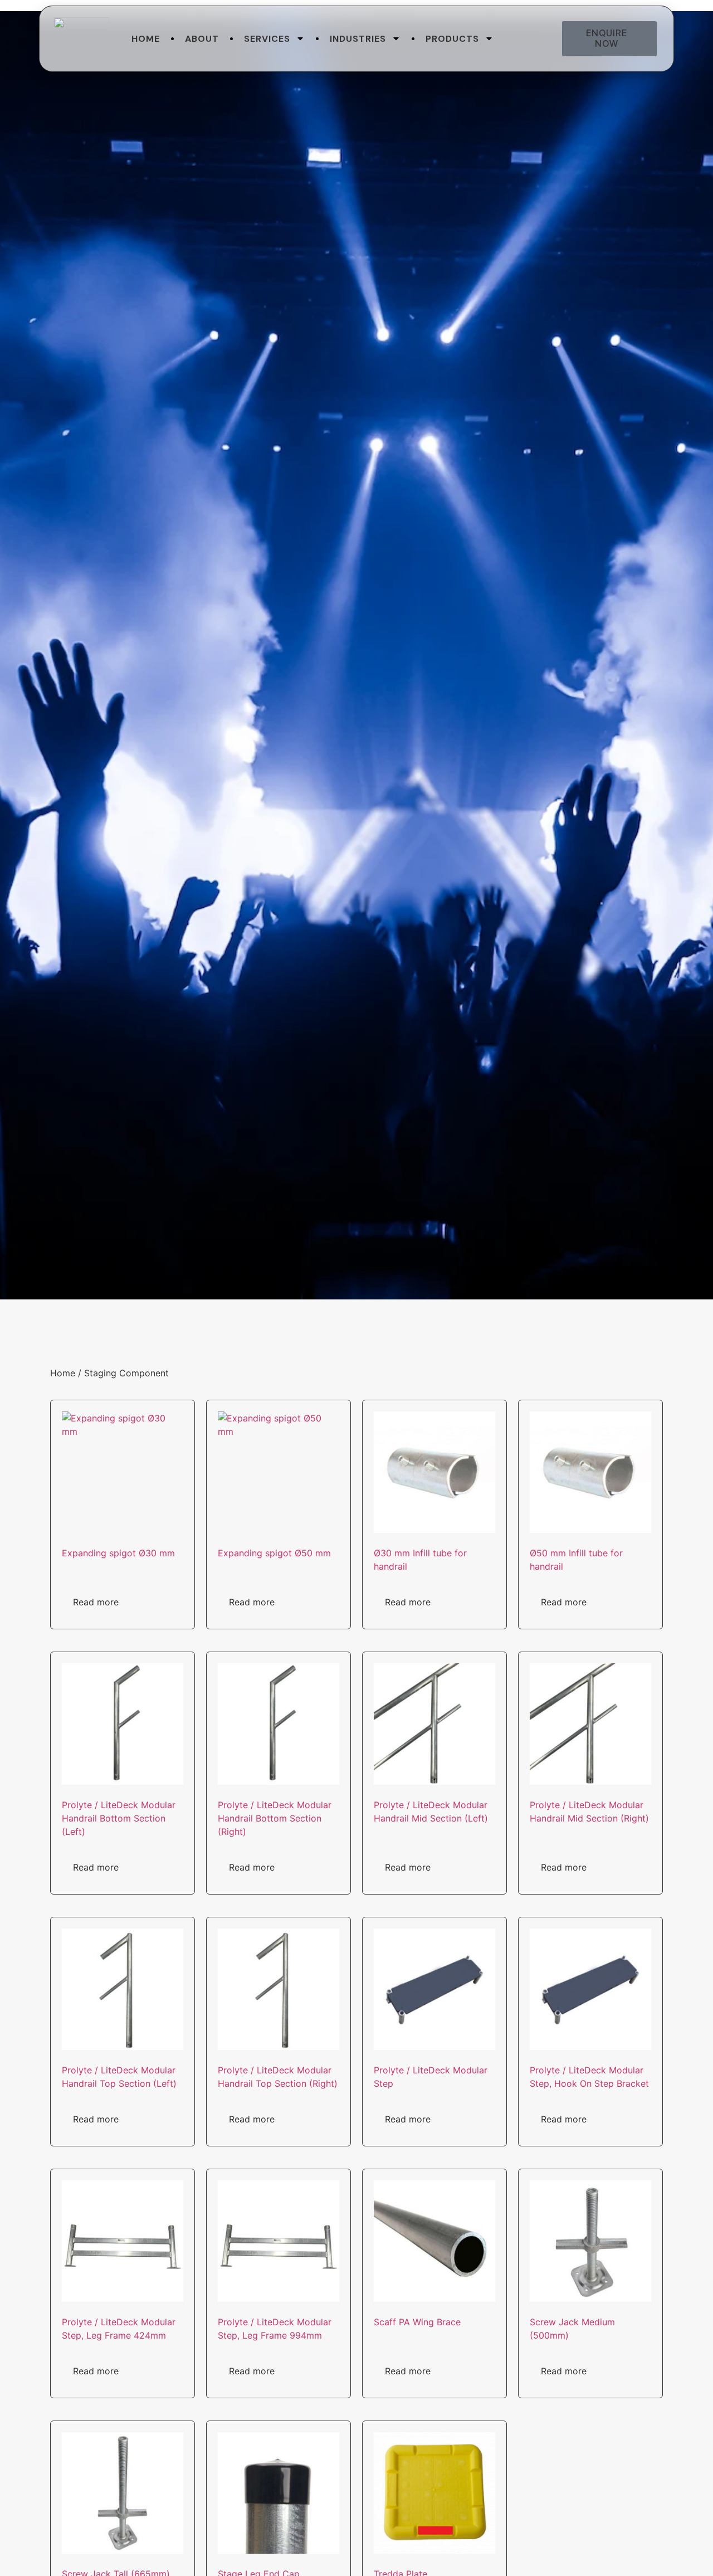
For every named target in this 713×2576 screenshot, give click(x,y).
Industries (358, 39)
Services (267, 39)
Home (146, 39)
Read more (96, 1602)
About (202, 39)
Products (452, 39)
